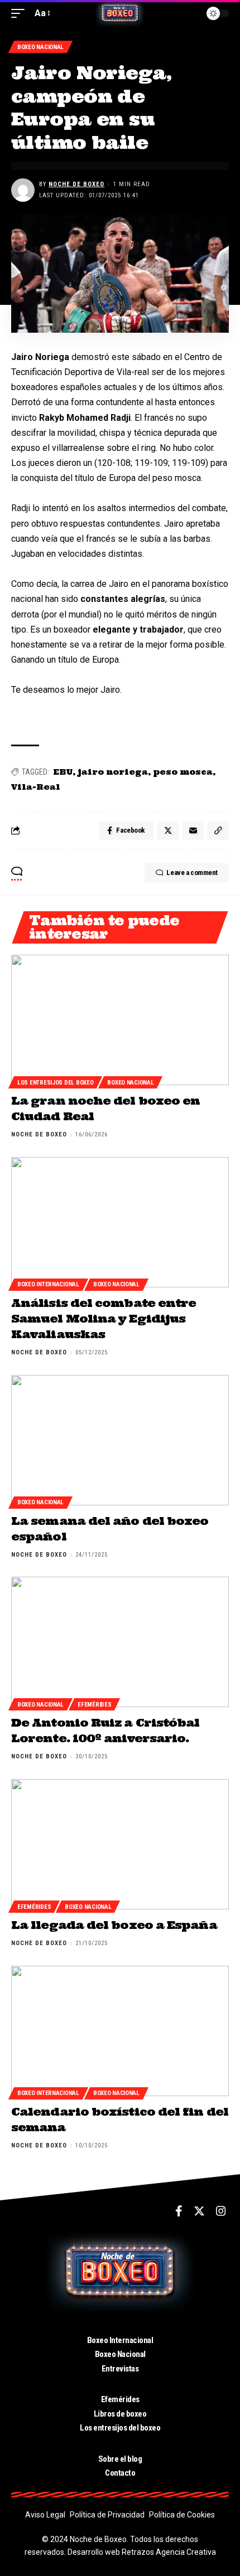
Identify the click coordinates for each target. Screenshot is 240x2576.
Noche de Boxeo (76, 184)
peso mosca (183, 772)
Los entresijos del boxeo (55, 1083)
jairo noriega (113, 772)
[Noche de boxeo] (120, 13)
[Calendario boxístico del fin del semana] (120, 2031)
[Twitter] (199, 2211)
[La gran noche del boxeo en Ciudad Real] (120, 1020)
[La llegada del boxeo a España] (120, 1844)
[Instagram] (221, 2211)
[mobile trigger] (21, 13)
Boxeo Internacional (48, 1284)
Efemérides (94, 1705)
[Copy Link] (218, 830)
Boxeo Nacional (40, 47)
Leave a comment (192, 873)
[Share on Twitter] (168, 830)
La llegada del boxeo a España (114, 1925)
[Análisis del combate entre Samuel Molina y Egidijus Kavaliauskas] (120, 1222)
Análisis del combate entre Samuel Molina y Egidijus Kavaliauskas (104, 1318)
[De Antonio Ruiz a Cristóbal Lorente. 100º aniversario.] (120, 1642)
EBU (63, 772)
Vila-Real (36, 787)
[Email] (193, 830)
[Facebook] (179, 2211)
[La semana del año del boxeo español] (120, 1440)
